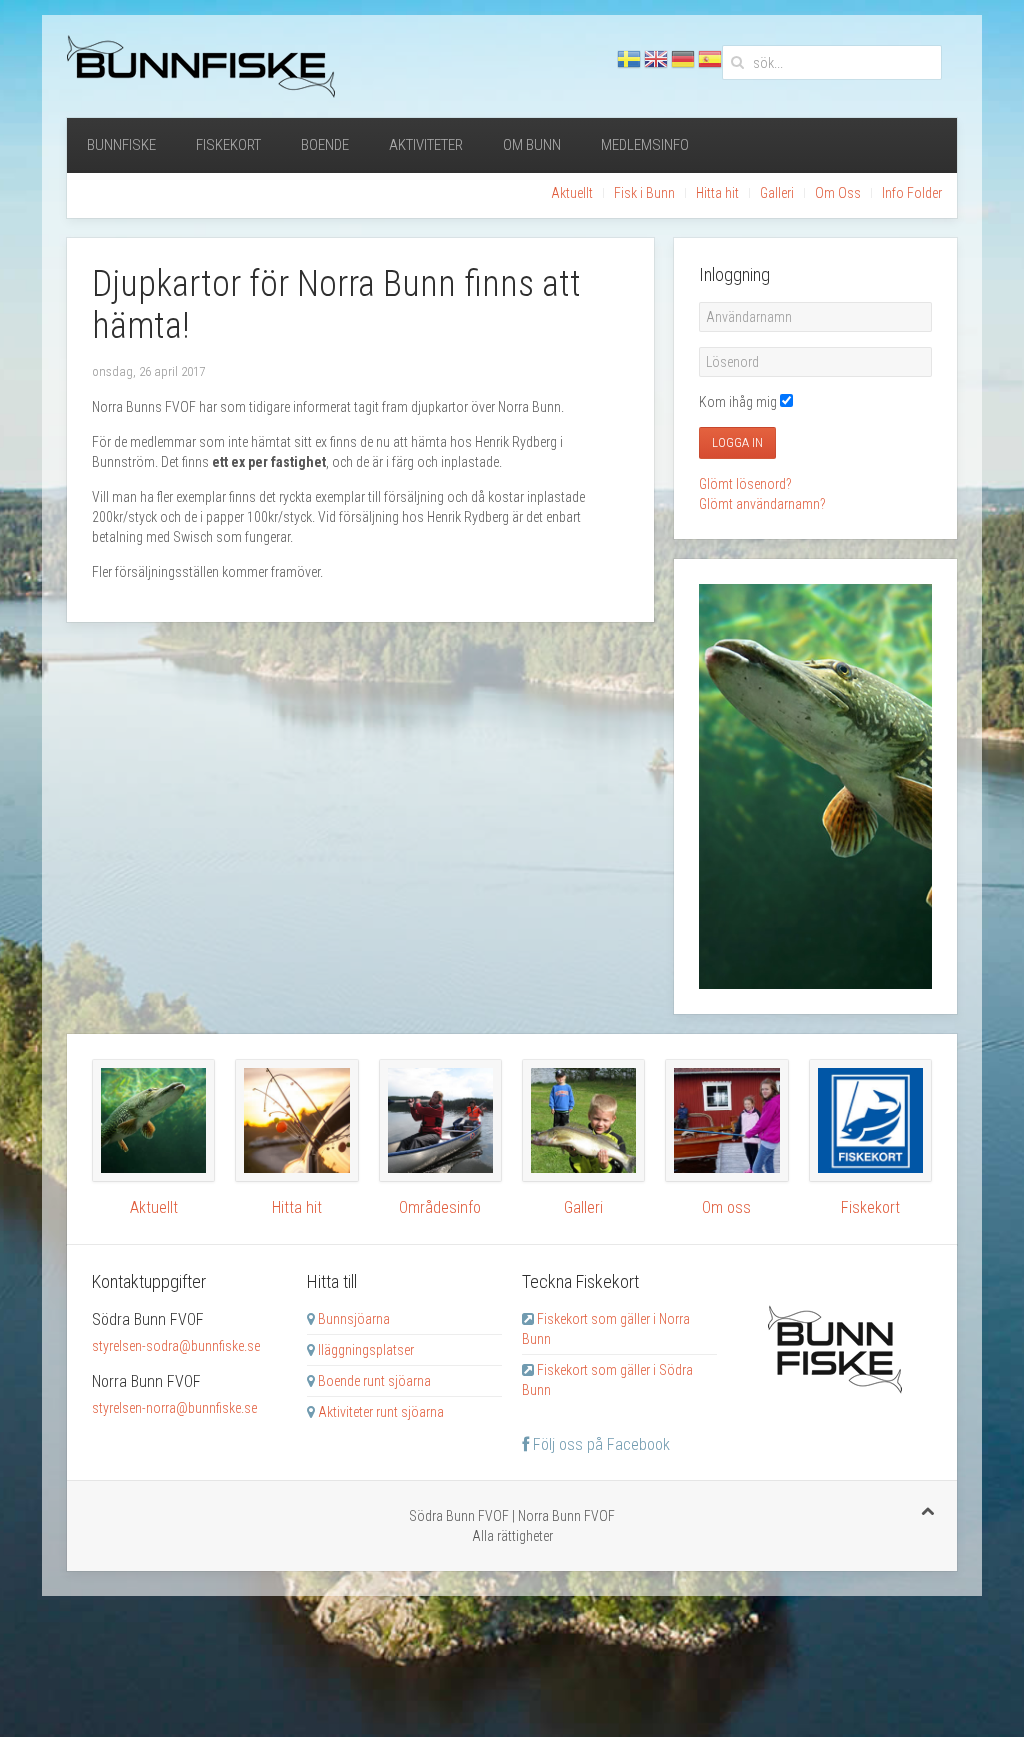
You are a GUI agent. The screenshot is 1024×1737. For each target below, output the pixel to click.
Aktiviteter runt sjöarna (381, 1412)
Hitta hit (717, 193)
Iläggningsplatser (366, 1350)
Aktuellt (572, 193)
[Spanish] (710, 60)
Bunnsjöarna (354, 1319)
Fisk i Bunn (644, 193)
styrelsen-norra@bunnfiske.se (174, 1408)
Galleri (777, 193)
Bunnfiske (121, 145)
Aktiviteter (426, 145)
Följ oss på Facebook (599, 1444)
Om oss (726, 1207)
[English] (656, 60)
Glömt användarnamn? (762, 504)
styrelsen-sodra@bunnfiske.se (176, 1346)
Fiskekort (228, 145)
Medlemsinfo (645, 145)
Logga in (737, 442)
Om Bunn (532, 145)
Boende (325, 145)
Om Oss (838, 193)
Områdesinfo (440, 1207)
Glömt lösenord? (745, 484)
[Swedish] (629, 60)
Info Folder (912, 193)
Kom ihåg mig (738, 402)
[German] (683, 60)
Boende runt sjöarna (374, 1381)
